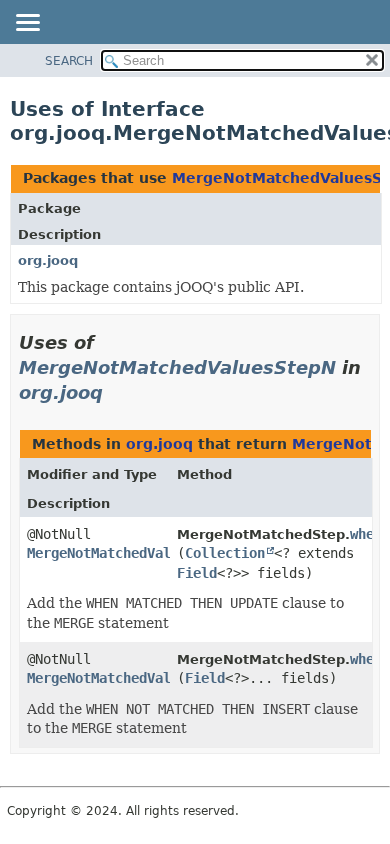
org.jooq (48, 260)
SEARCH (69, 61)
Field (197, 573)
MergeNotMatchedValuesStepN (177, 367)
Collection (225, 553)
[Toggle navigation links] (27, 24)
